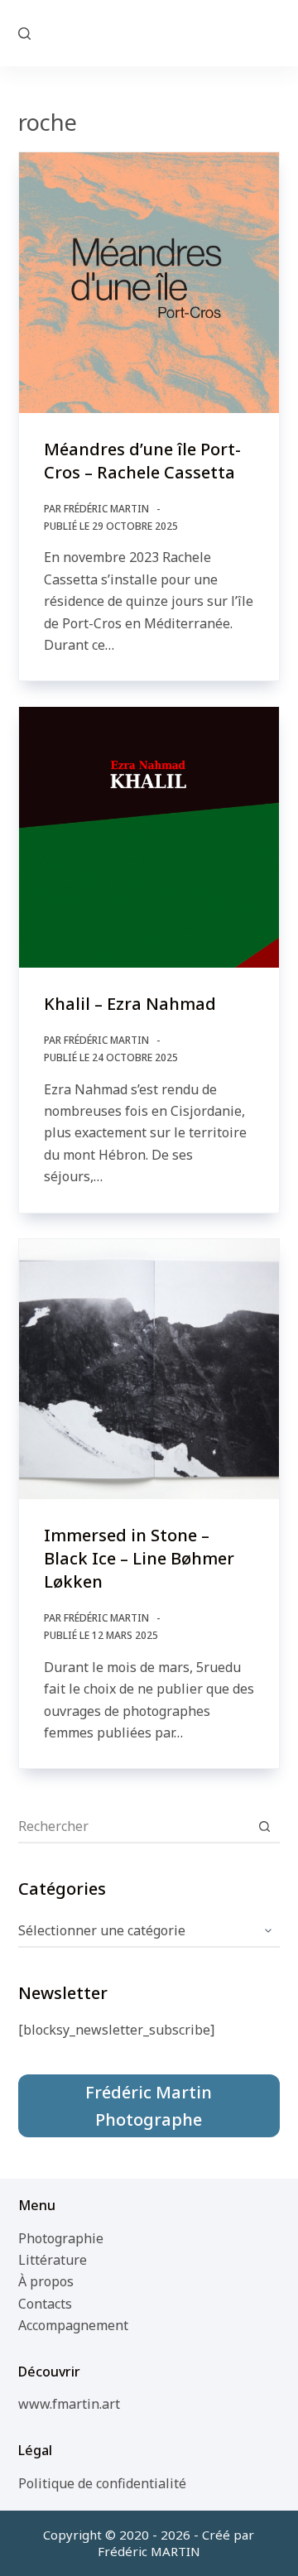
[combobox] (134, 1826)
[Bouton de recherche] (264, 1826)
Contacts (45, 2304)
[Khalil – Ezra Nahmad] (149, 837)
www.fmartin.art (69, 2404)
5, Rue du (149, 32)
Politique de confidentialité (102, 2483)
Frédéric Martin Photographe (149, 2106)
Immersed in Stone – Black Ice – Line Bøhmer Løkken (139, 1558)
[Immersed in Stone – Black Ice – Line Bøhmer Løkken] (149, 1370)
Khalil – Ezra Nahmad (130, 1004)
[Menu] (272, 33)
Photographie (61, 2238)
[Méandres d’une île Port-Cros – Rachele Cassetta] (149, 283)
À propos (46, 2281)
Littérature (53, 2260)
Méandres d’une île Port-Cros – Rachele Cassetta (142, 461)
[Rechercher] (24, 34)
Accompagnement (73, 2325)
